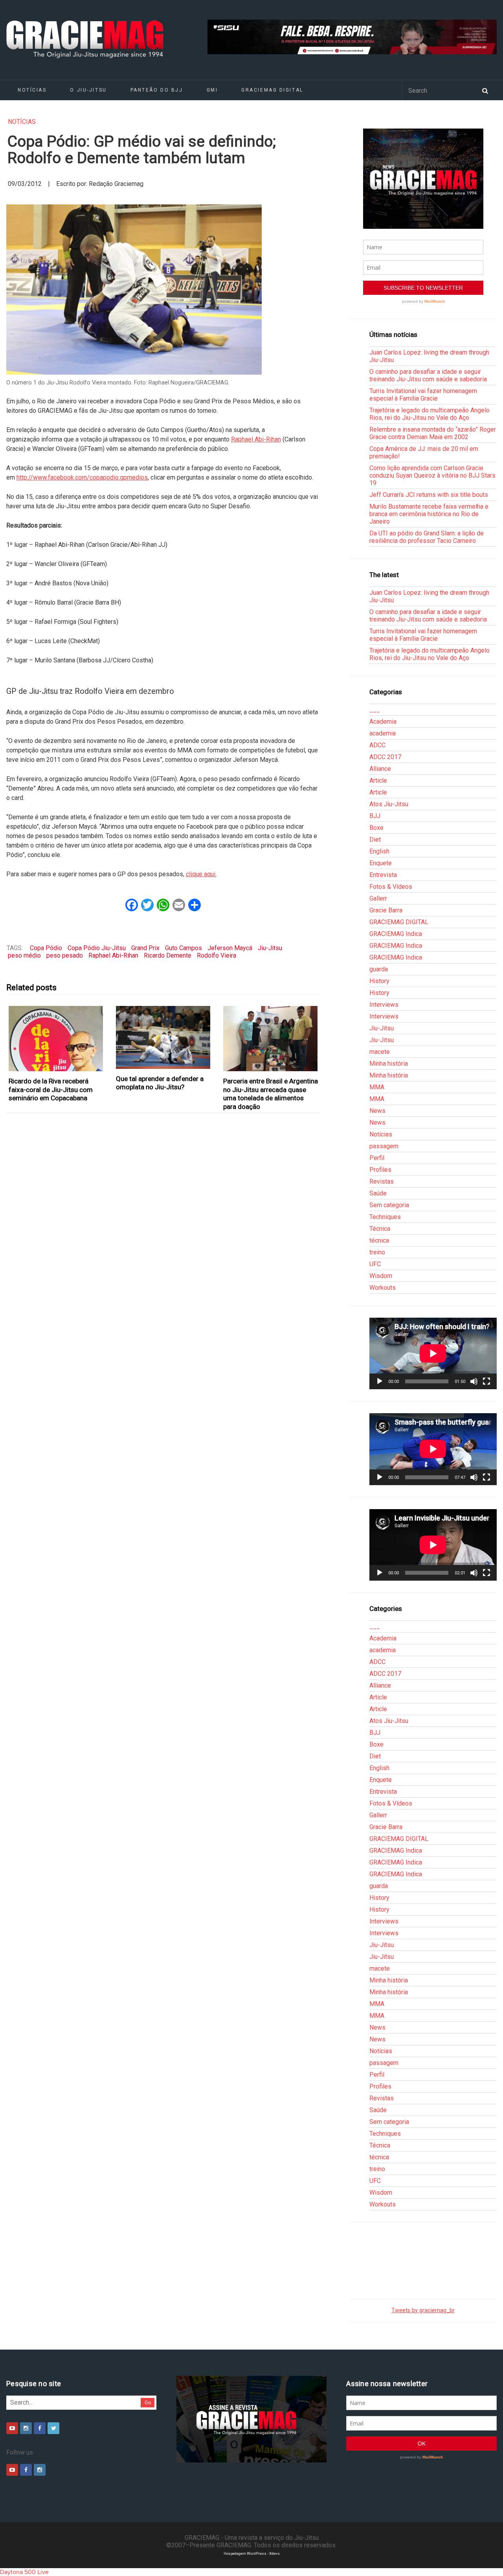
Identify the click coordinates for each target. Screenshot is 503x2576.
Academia (383, 722)
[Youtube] (12, 2428)
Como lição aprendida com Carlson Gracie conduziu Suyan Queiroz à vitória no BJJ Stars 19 (432, 475)
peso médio (24, 955)
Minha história (389, 1064)
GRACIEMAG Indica (396, 934)
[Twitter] (53, 2428)
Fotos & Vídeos (391, 887)
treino (377, 1252)
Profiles (380, 1170)
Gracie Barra (386, 910)
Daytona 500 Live (24, 2572)
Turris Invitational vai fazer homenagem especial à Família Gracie (423, 395)
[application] (433, 1353)
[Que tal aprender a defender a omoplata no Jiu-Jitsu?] (163, 1037)
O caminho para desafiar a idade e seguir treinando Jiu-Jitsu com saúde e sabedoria (428, 375)
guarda (379, 969)
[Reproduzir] (380, 1381)
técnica (379, 1240)
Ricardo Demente (168, 955)
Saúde (378, 1193)
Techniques (385, 1217)
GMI (212, 90)
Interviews (384, 1005)
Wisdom (381, 1276)
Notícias (32, 90)
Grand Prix (145, 948)
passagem (384, 1146)
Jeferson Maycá (230, 948)
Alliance (380, 769)
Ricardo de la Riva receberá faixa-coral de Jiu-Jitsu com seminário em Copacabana (51, 1089)
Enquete (381, 863)
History (379, 981)
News (377, 1111)
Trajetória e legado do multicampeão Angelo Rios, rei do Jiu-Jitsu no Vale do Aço (430, 414)
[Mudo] (474, 1381)
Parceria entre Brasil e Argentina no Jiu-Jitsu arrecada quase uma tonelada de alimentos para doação (271, 1094)
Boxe (376, 828)
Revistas (382, 1181)
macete (380, 1052)
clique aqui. (201, 874)
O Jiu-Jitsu (88, 90)
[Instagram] (26, 2428)
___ (375, 710)
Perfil (377, 1158)
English (379, 851)
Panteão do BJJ (157, 90)
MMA (377, 1087)
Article (378, 781)
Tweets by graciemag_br (423, 2310)
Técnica (380, 1229)
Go (148, 2402)
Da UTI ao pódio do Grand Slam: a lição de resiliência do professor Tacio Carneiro (427, 537)
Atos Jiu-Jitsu (389, 804)
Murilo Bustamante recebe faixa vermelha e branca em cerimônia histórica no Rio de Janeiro (429, 514)
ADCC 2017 (385, 757)
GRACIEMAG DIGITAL (272, 90)
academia (383, 733)
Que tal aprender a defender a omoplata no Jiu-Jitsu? (160, 1083)
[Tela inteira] (486, 1381)
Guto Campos (184, 948)
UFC (375, 1264)
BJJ (375, 816)
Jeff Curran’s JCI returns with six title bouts (429, 495)
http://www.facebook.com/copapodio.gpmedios (82, 477)
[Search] (485, 90)
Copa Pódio (46, 948)
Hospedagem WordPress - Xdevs (252, 2553)
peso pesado (65, 955)
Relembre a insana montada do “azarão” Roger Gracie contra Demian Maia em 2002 (433, 433)
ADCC (377, 745)
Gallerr (378, 898)
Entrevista (383, 875)
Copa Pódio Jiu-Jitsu (97, 948)
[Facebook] (40, 2428)
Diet (375, 839)
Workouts (383, 1288)
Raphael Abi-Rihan (256, 439)
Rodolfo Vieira (217, 955)
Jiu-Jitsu (270, 948)
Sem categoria (389, 1205)
